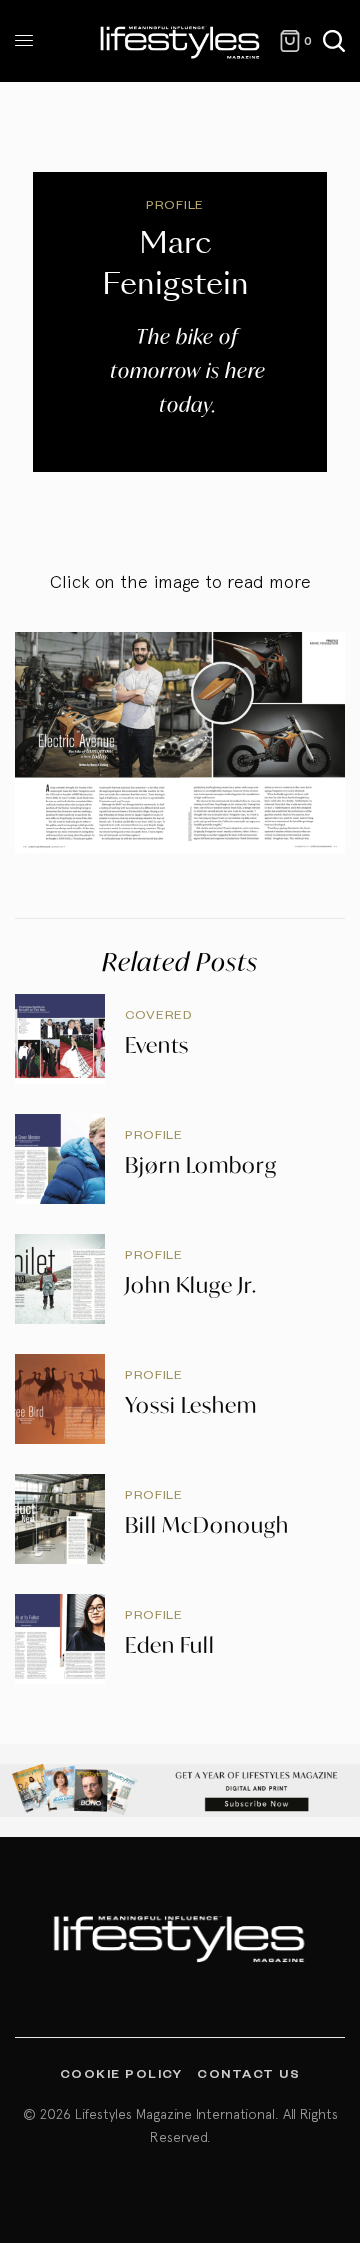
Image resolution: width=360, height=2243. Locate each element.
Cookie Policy (121, 2073)
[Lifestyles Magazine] (180, 41)
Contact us (248, 2073)
